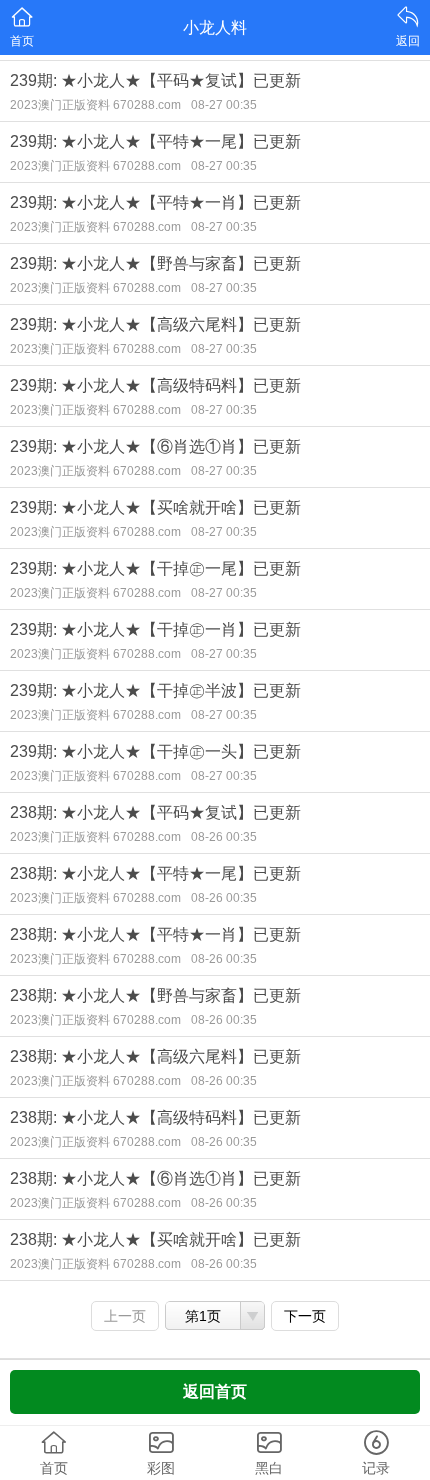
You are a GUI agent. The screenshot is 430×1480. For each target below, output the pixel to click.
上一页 (125, 1316)
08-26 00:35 (224, 837)
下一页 (305, 1316)
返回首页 (215, 1391)
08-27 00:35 (224, 105)
